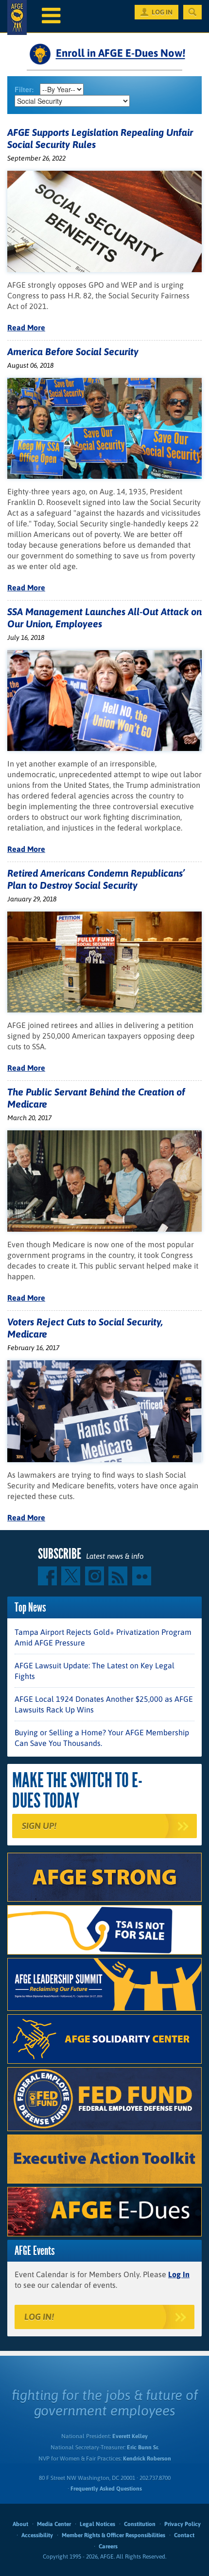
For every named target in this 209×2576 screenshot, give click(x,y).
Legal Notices (97, 2524)
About (20, 2524)
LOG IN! (39, 2317)
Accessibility (37, 2535)
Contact (184, 2535)
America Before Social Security (73, 351)
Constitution (140, 2524)
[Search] (192, 12)
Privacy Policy (183, 2524)
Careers (108, 2546)
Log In (179, 2274)
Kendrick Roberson (147, 2459)
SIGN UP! (39, 1826)
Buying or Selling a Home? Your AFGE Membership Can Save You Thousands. (102, 1738)
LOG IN (162, 12)
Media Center (54, 2524)
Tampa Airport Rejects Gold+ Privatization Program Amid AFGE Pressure (103, 1637)
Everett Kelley (130, 2436)
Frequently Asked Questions (106, 2489)
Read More (26, 327)
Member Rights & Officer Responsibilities (113, 2535)
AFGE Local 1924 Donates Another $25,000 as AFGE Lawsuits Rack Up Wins (104, 1704)
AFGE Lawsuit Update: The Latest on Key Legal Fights (95, 1671)
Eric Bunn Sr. (143, 2447)
